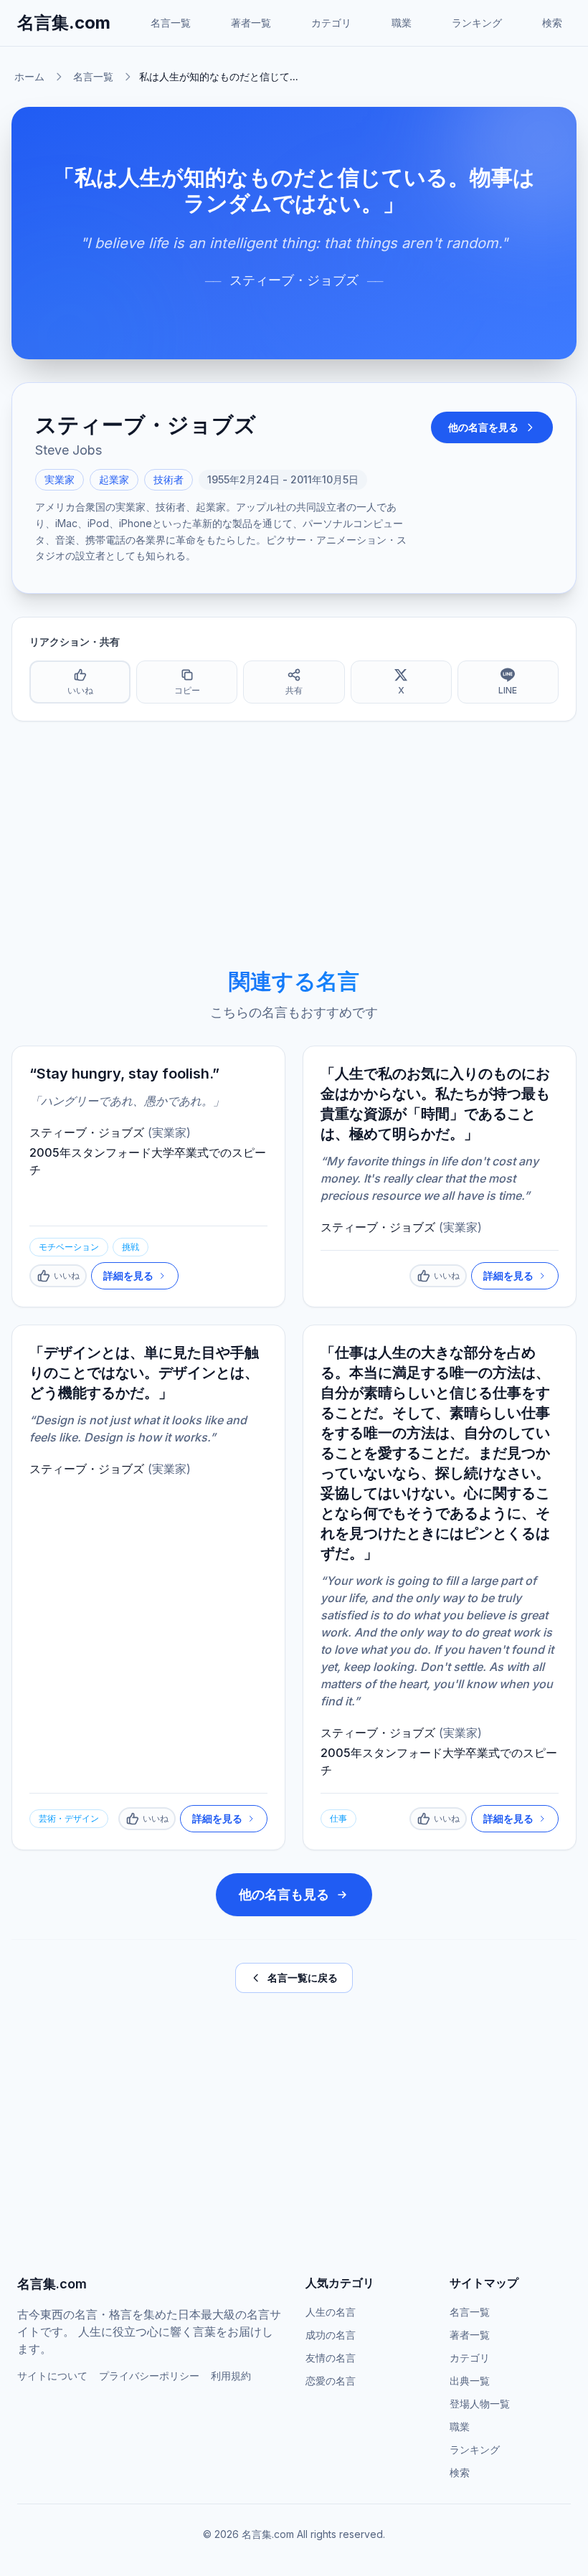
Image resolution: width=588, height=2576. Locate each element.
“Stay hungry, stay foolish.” (124, 1074)
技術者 (169, 479)
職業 (402, 23)
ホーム (29, 76)
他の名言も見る (284, 1894)
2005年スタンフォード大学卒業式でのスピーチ (148, 1161)
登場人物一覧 (480, 2404)
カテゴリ (331, 23)
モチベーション (69, 1247)
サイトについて (52, 2376)
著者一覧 (251, 23)
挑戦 (131, 1247)
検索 (552, 23)
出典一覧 (470, 2381)
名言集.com (64, 23)
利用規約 (231, 2376)
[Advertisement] (294, 845)
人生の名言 (331, 2312)
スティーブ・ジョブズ (294, 280)
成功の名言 (331, 2335)
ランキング (477, 23)
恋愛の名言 (331, 2381)
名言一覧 (171, 23)
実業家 (60, 479)
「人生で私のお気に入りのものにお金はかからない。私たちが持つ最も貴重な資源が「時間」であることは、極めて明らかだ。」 (435, 1104)
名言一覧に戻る (303, 1978)
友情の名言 (331, 2358)
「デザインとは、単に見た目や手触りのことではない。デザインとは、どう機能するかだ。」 (144, 1373)
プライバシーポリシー (149, 2376)
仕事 (338, 1818)
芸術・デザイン (69, 1818)
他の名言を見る (483, 427)
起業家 (114, 479)
